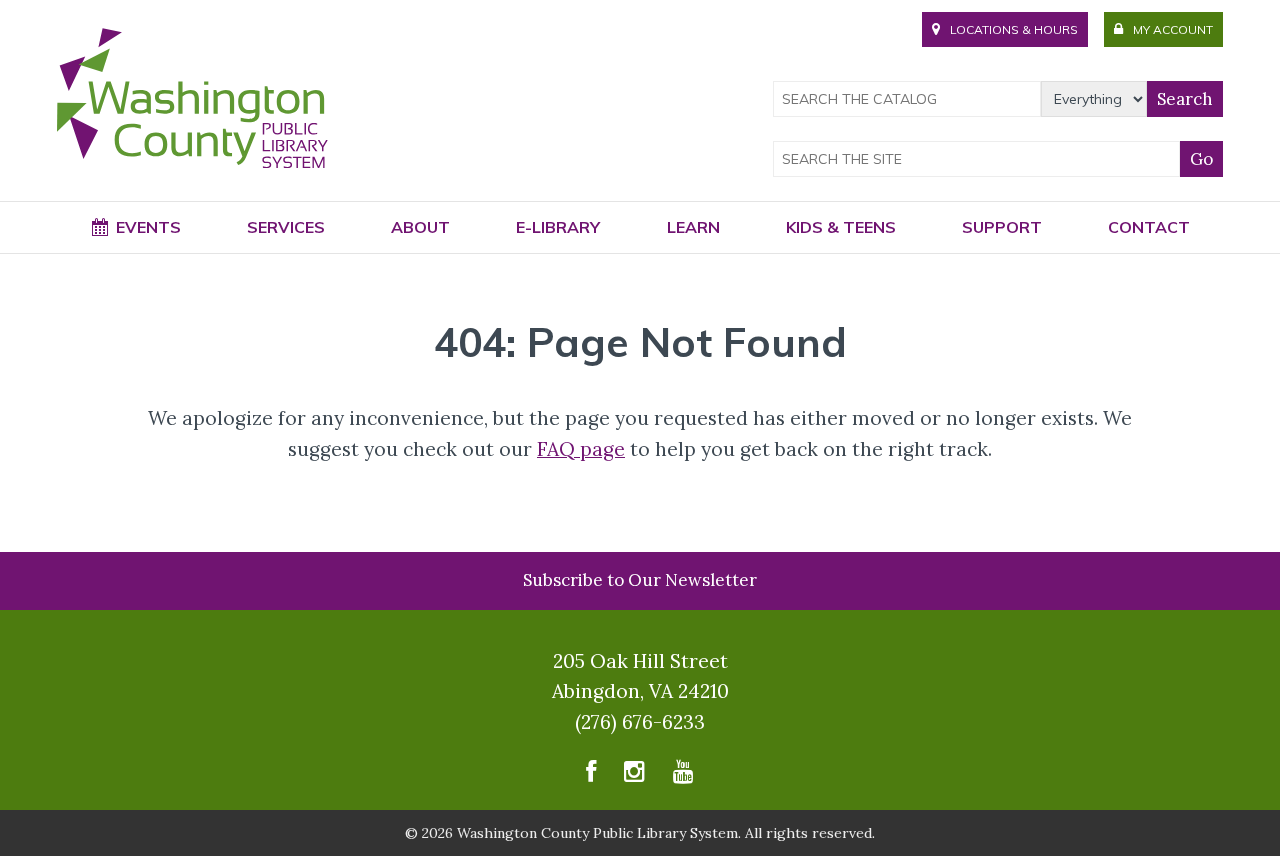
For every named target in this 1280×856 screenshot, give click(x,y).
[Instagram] (634, 776)
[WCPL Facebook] (591, 776)
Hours (1014, 29)
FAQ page (581, 449)
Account (1173, 29)
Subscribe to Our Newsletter (640, 580)
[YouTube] (683, 776)
